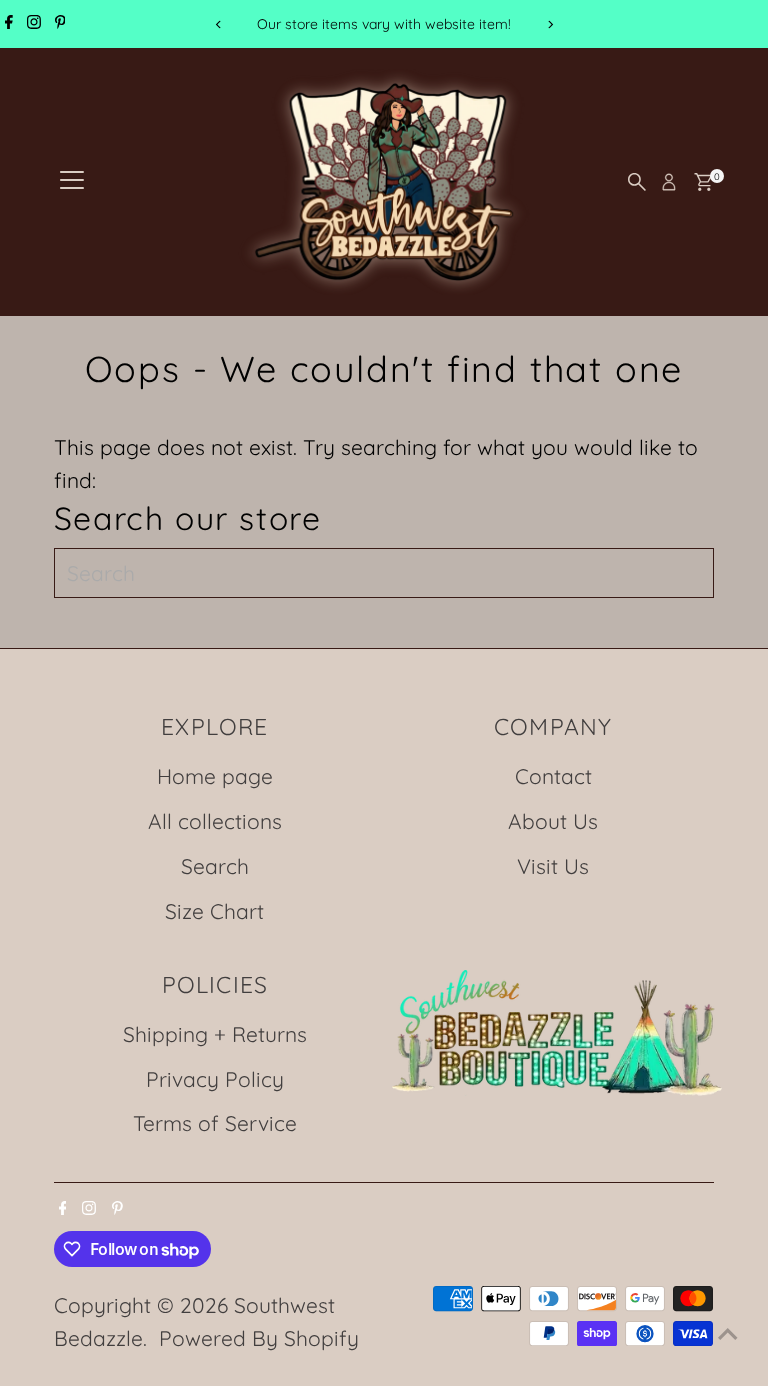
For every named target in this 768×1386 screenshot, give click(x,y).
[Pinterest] (60, 24)
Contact (553, 776)
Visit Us (553, 866)
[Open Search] (637, 182)
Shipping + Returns (215, 1034)
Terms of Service (215, 1123)
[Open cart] (703, 182)
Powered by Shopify (259, 1338)
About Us (553, 821)
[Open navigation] (72, 182)
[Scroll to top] (728, 1331)
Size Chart (214, 911)
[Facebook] (9, 24)
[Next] (549, 24)
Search (215, 866)
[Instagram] (34, 24)
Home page (215, 776)
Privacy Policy (215, 1079)
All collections (215, 821)
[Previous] (218, 24)
